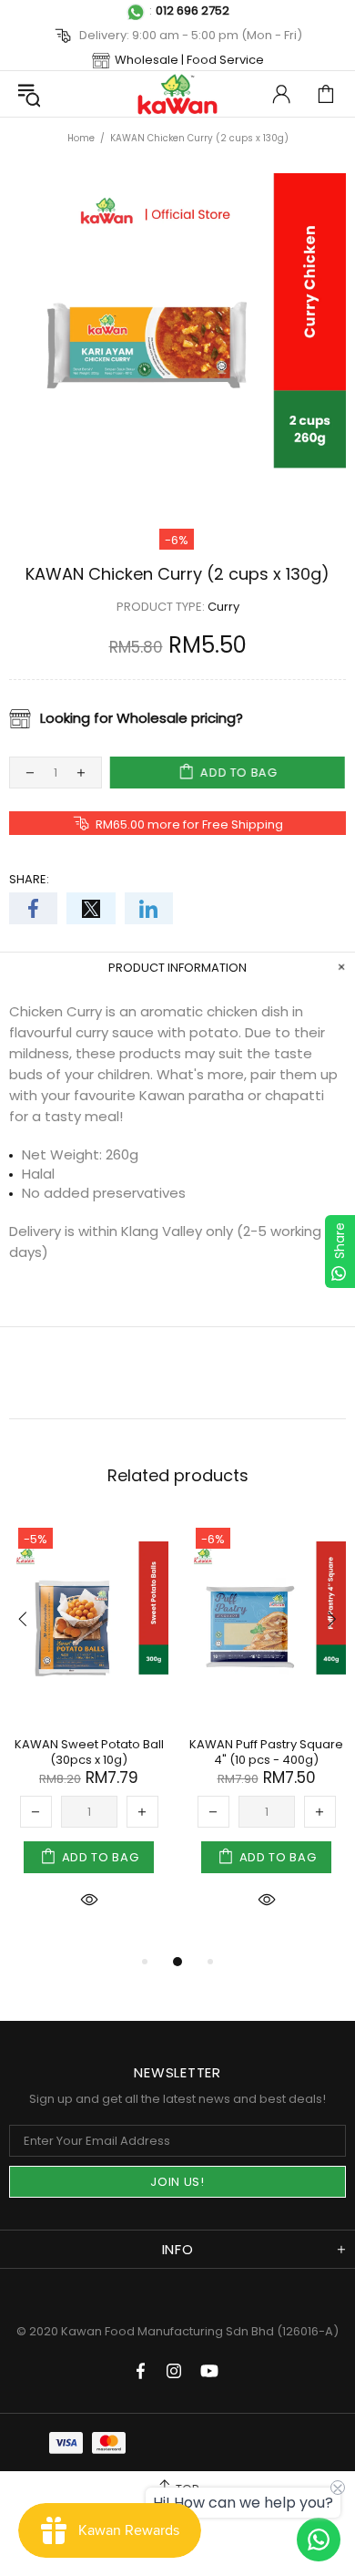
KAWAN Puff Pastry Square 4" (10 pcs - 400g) (266, 1752)
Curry (223, 607)
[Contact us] (319, 2540)
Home (81, 138)
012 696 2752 (193, 10)
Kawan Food (177, 94)
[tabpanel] (89, 1735)
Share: (29, 879)
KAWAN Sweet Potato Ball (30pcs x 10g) (89, 1752)
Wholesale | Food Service (189, 60)
